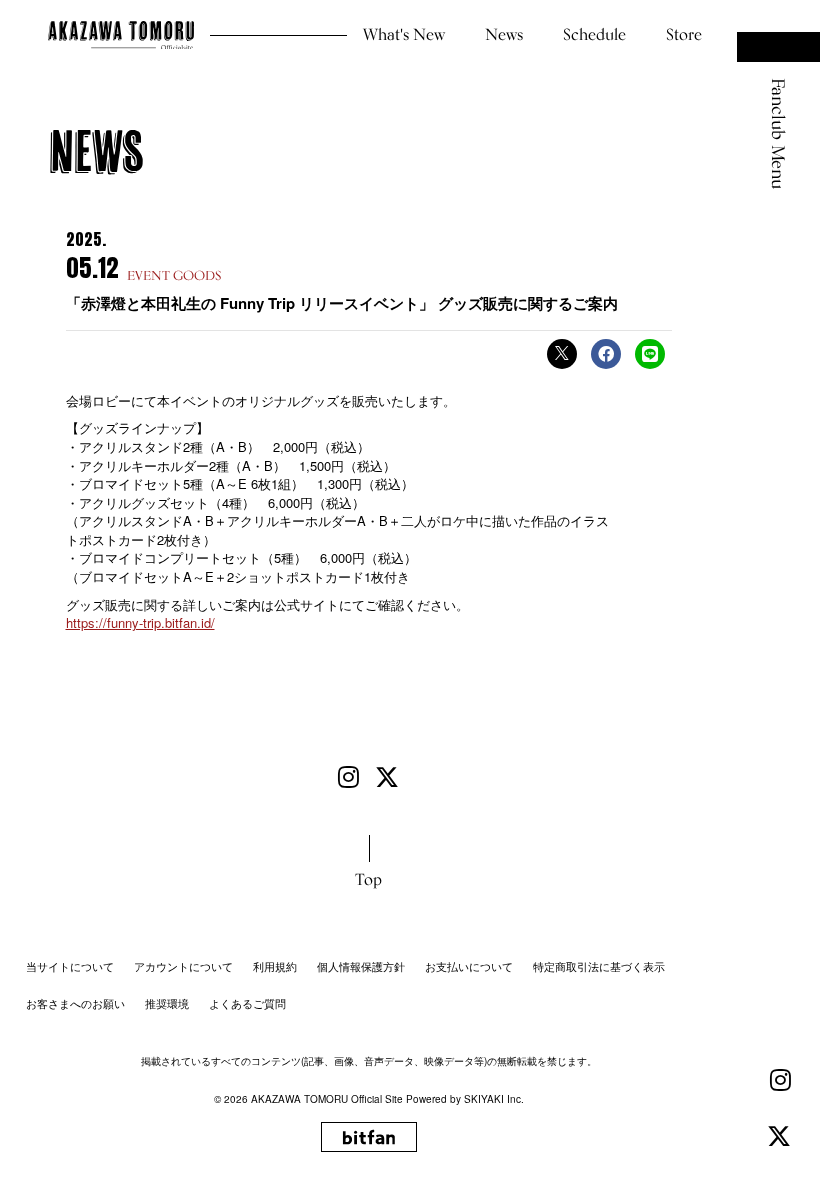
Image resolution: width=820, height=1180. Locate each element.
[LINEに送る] (650, 354)
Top (368, 879)
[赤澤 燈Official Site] (121, 35)
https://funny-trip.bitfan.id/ (140, 622)
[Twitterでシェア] (562, 354)
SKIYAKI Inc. (494, 1099)
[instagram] (780, 1080)
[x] (779, 1136)
